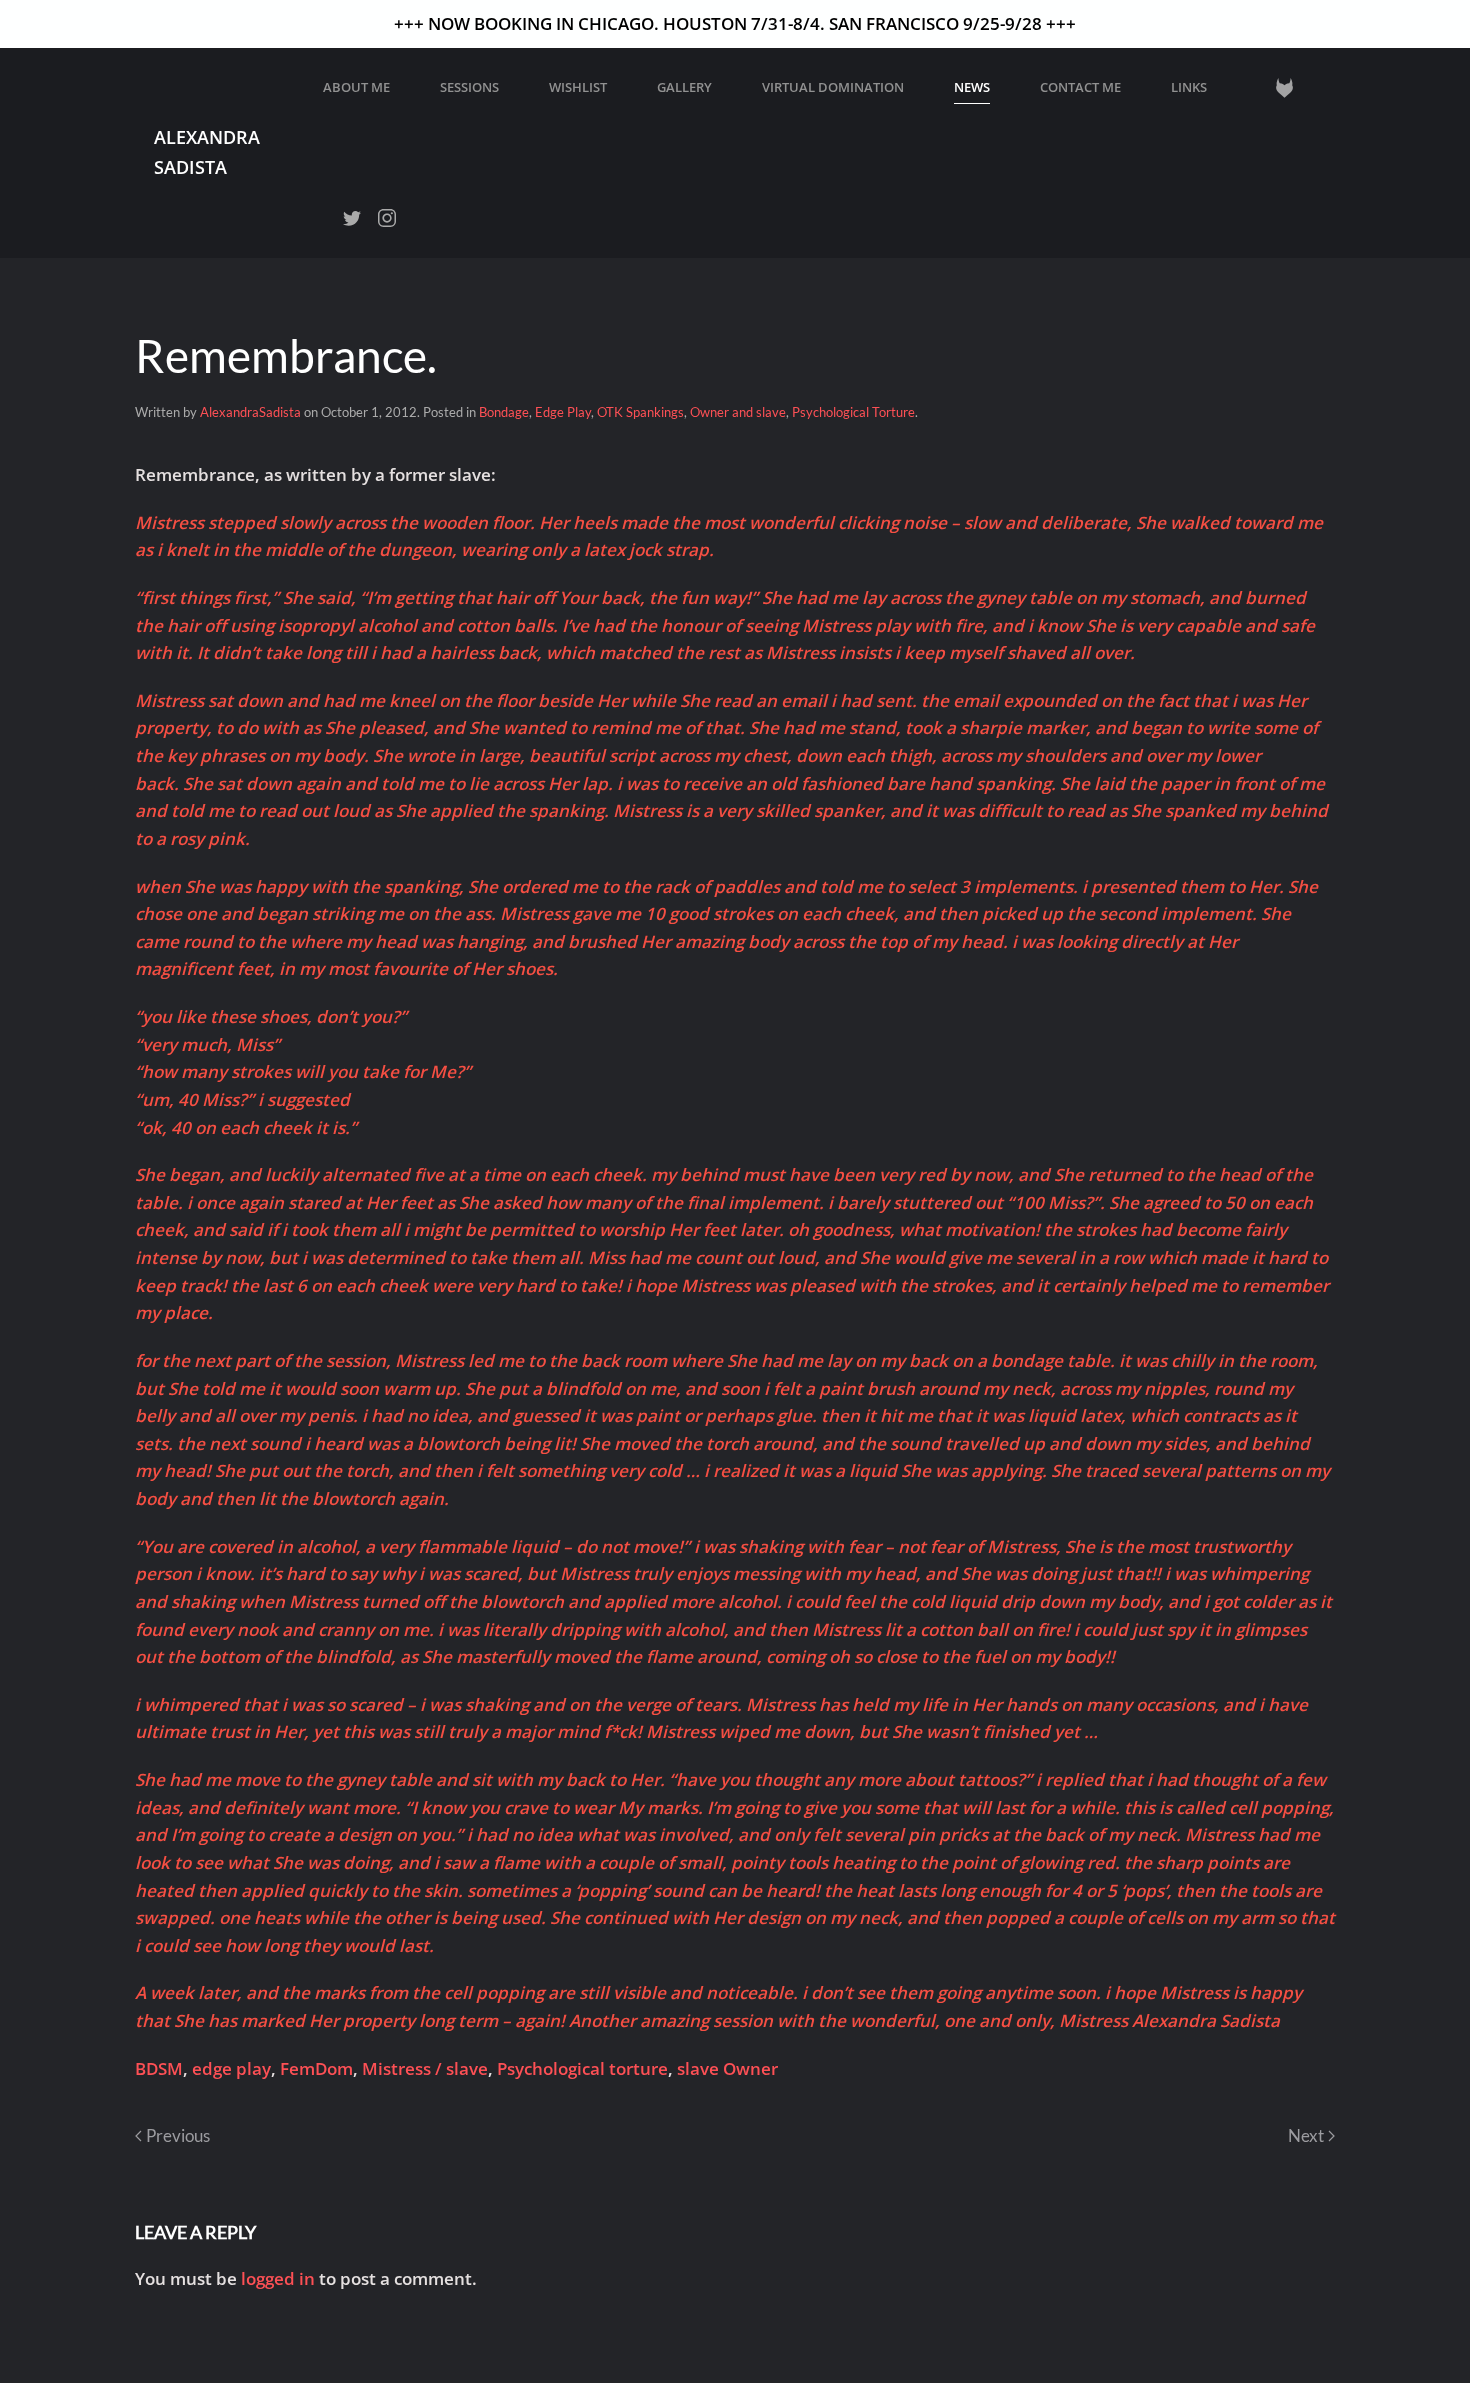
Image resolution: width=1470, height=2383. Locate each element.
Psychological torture (582, 2068)
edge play (231, 2068)
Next (1306, 2135)
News (972, 87)
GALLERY (684, 87)
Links (1189, 87)
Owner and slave (738, 412)
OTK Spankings (640, 412)
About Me (356, 87)
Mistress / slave (425, 2068)
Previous (178, 2135)
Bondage (504, 412)
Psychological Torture (853, 412)
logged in (278, 2278)
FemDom (316, 2068)
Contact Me (1080, 87)
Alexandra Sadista (207, 151)
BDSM (159, 2068)
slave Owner (727, 2068)
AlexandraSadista (250, 412)
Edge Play (563, 412)
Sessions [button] (469, 87)
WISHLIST (578, 87)
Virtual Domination (833, 87)
